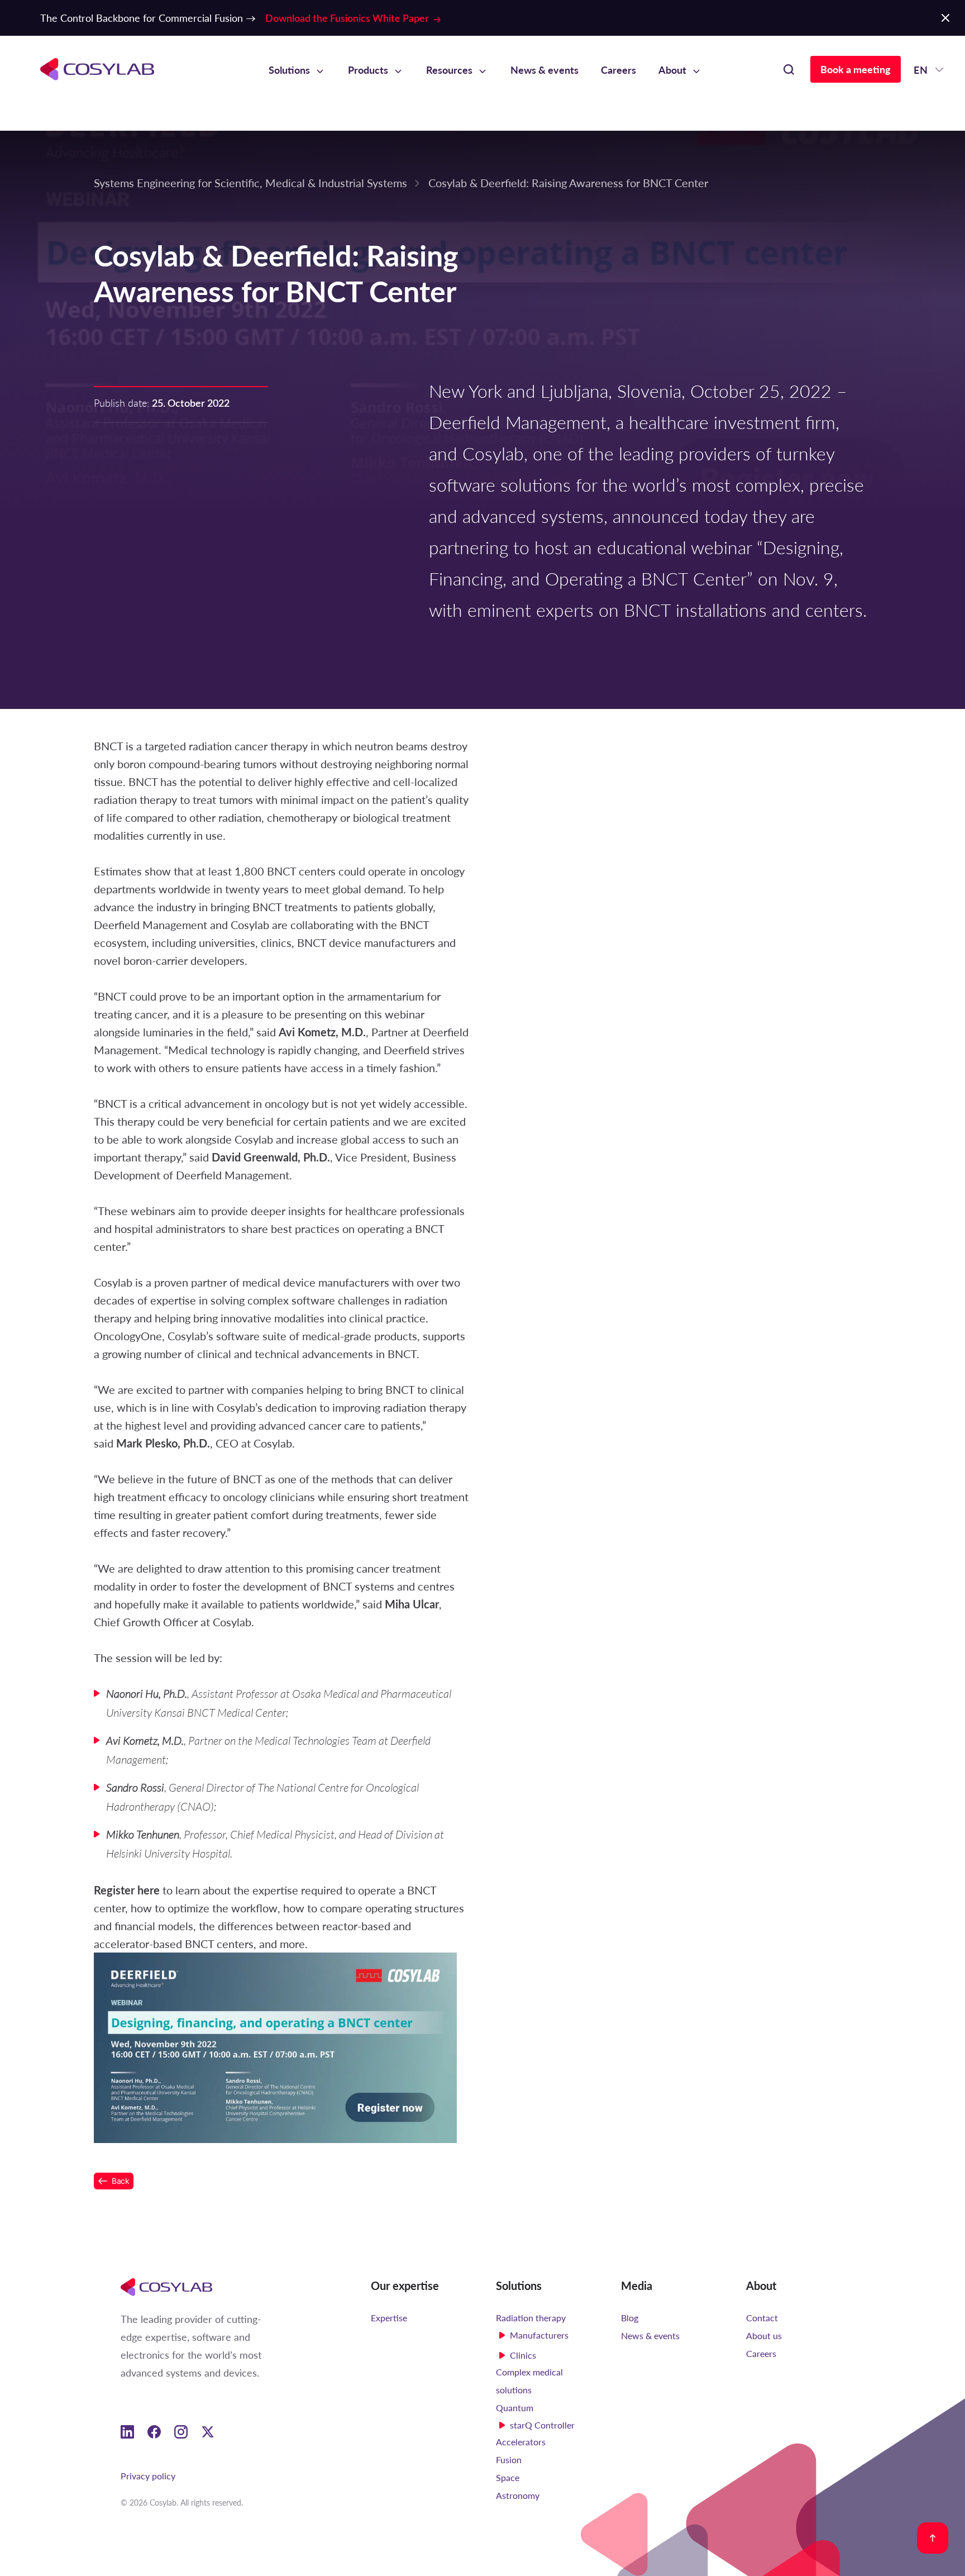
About (672, 70)
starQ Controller (542, 2425)
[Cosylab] (166, 2286)
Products (368, 70)
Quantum (515, 2408)
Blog (630, 2318)
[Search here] (789, 69)
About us (764, 2335)
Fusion (509, 2460)
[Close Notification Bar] (945, 18)
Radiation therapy (531, 2318)
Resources (449, 70)
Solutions (289, 70)
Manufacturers (539, 2335)
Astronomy (518, 2495)
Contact (762, 2318)
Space (508, 2477)
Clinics (523, 2355)
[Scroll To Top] (933, 2538)
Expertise (389, 2318)
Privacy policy (148, 2476)
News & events (544, 70)
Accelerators (521, 2442)
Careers (618, 70)
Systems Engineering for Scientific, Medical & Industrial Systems (250, 182)
